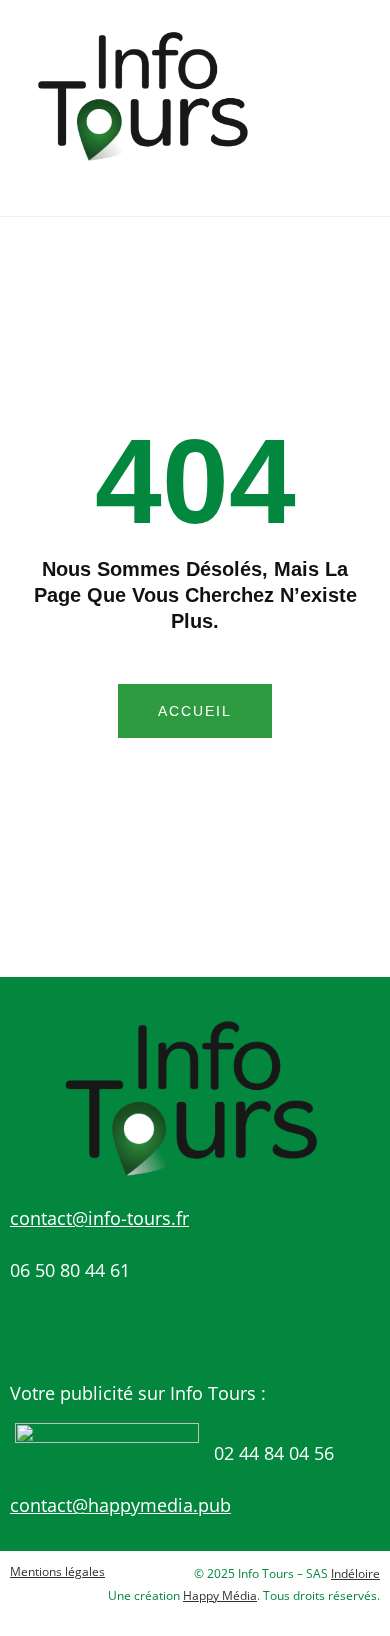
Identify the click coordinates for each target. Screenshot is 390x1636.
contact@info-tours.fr (99, 1218)
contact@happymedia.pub (120, 1505)
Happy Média (220, 1595)
